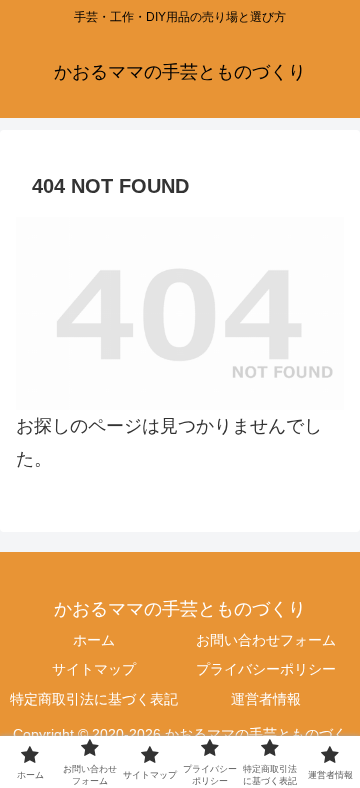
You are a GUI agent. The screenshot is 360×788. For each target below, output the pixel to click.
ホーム (94, 640)
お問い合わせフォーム (266, 640)
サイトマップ (94, 669)
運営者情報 (266, 699)
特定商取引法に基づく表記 (94, 699)
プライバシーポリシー (266, 669)
